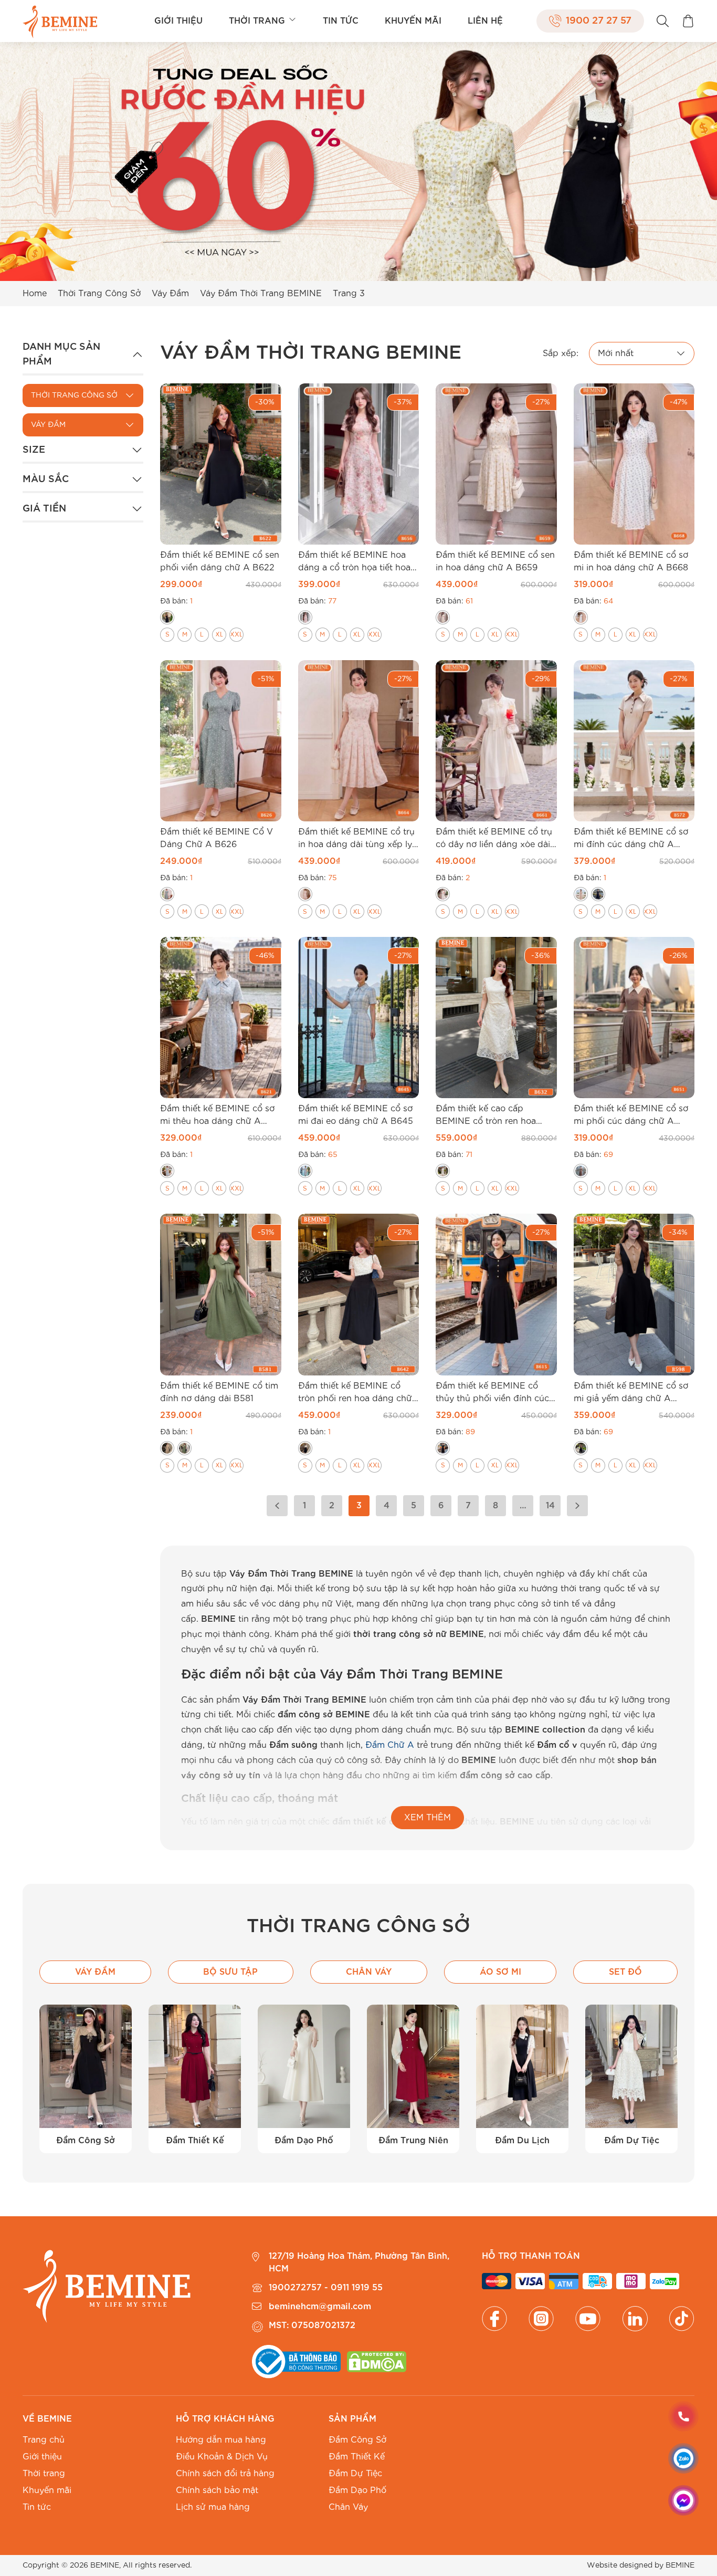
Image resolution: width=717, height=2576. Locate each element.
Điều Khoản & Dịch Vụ (222, 2457)
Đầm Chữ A (390, 1745)
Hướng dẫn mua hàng (221, 2440)
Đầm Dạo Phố (357, 2490)
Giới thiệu (178, 21)
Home (35, 294)
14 (550, 1506)
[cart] (688, 21)
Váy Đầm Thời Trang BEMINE (261, 294)
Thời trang (257, 21)
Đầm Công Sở (357, 2440)
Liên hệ (485, 21)
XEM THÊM (428, 1818)
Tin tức (341, 21)
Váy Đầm (170, 294)
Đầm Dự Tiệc (355, 2474)
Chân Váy (348, 2507)
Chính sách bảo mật (217, 2490)
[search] (663, 21)
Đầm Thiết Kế (357, 2457)
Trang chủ (44, 2440)
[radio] (167, 617)
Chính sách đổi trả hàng (225, 2474)
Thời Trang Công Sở (99, 294)
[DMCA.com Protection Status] (376, 2362)
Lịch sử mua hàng (213, 2507)
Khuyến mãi (413, 21)
